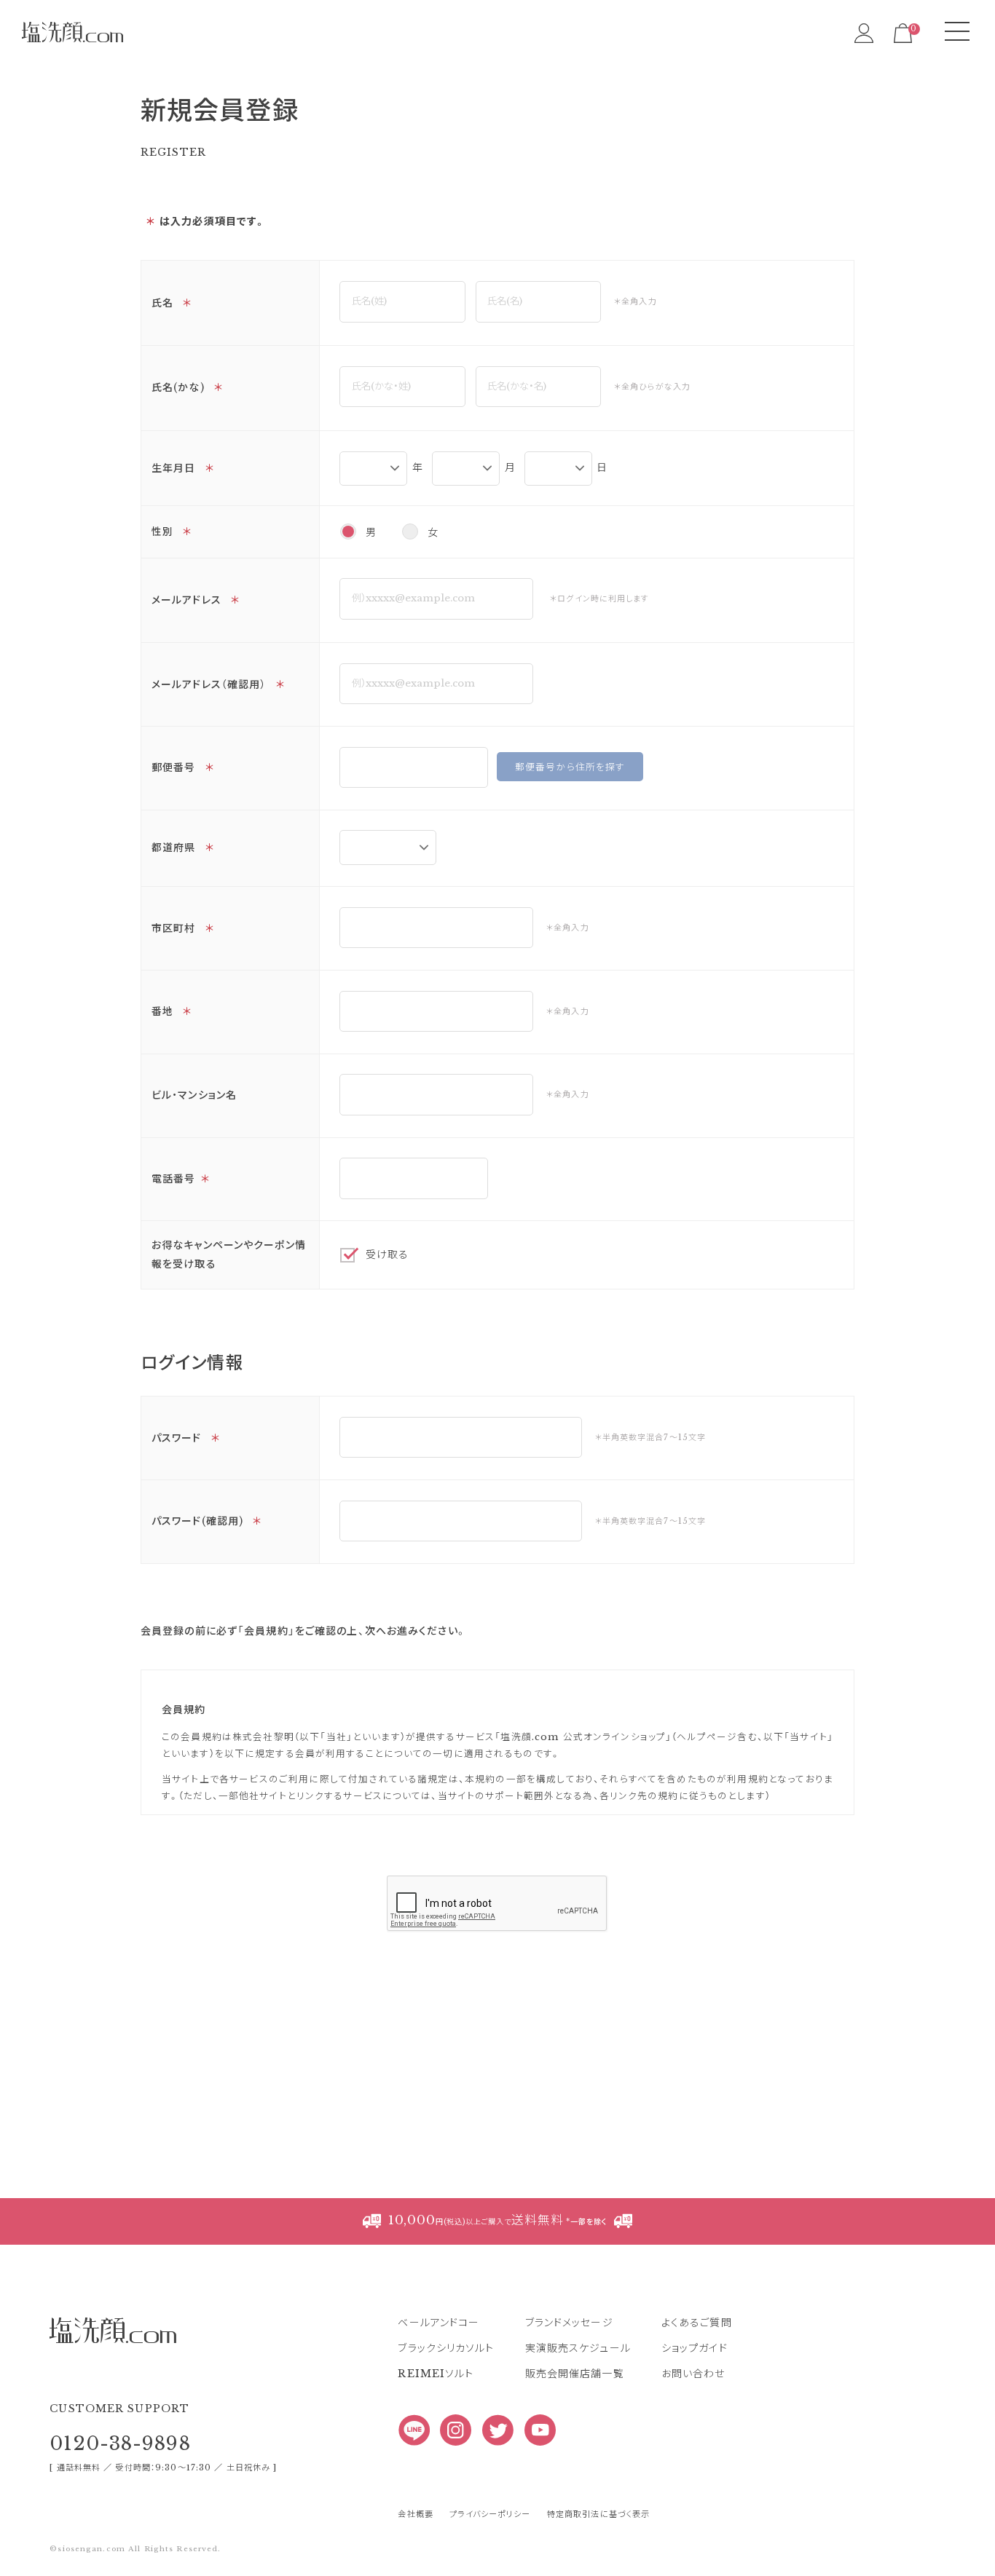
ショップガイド (695, 2348)
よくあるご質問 (697, 2323)
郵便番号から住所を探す (570, 767)
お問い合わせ (693, 2374)
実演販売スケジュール (578, 2348)
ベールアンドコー (438, 2323)
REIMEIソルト (436, 2374)
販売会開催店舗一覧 (575, 2374)
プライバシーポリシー (490, 2514)
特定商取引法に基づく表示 (598, 2514)
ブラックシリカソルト (446, 2348)
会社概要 (415, 2514)
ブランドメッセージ (569, 2323)
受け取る (387, 1255)
